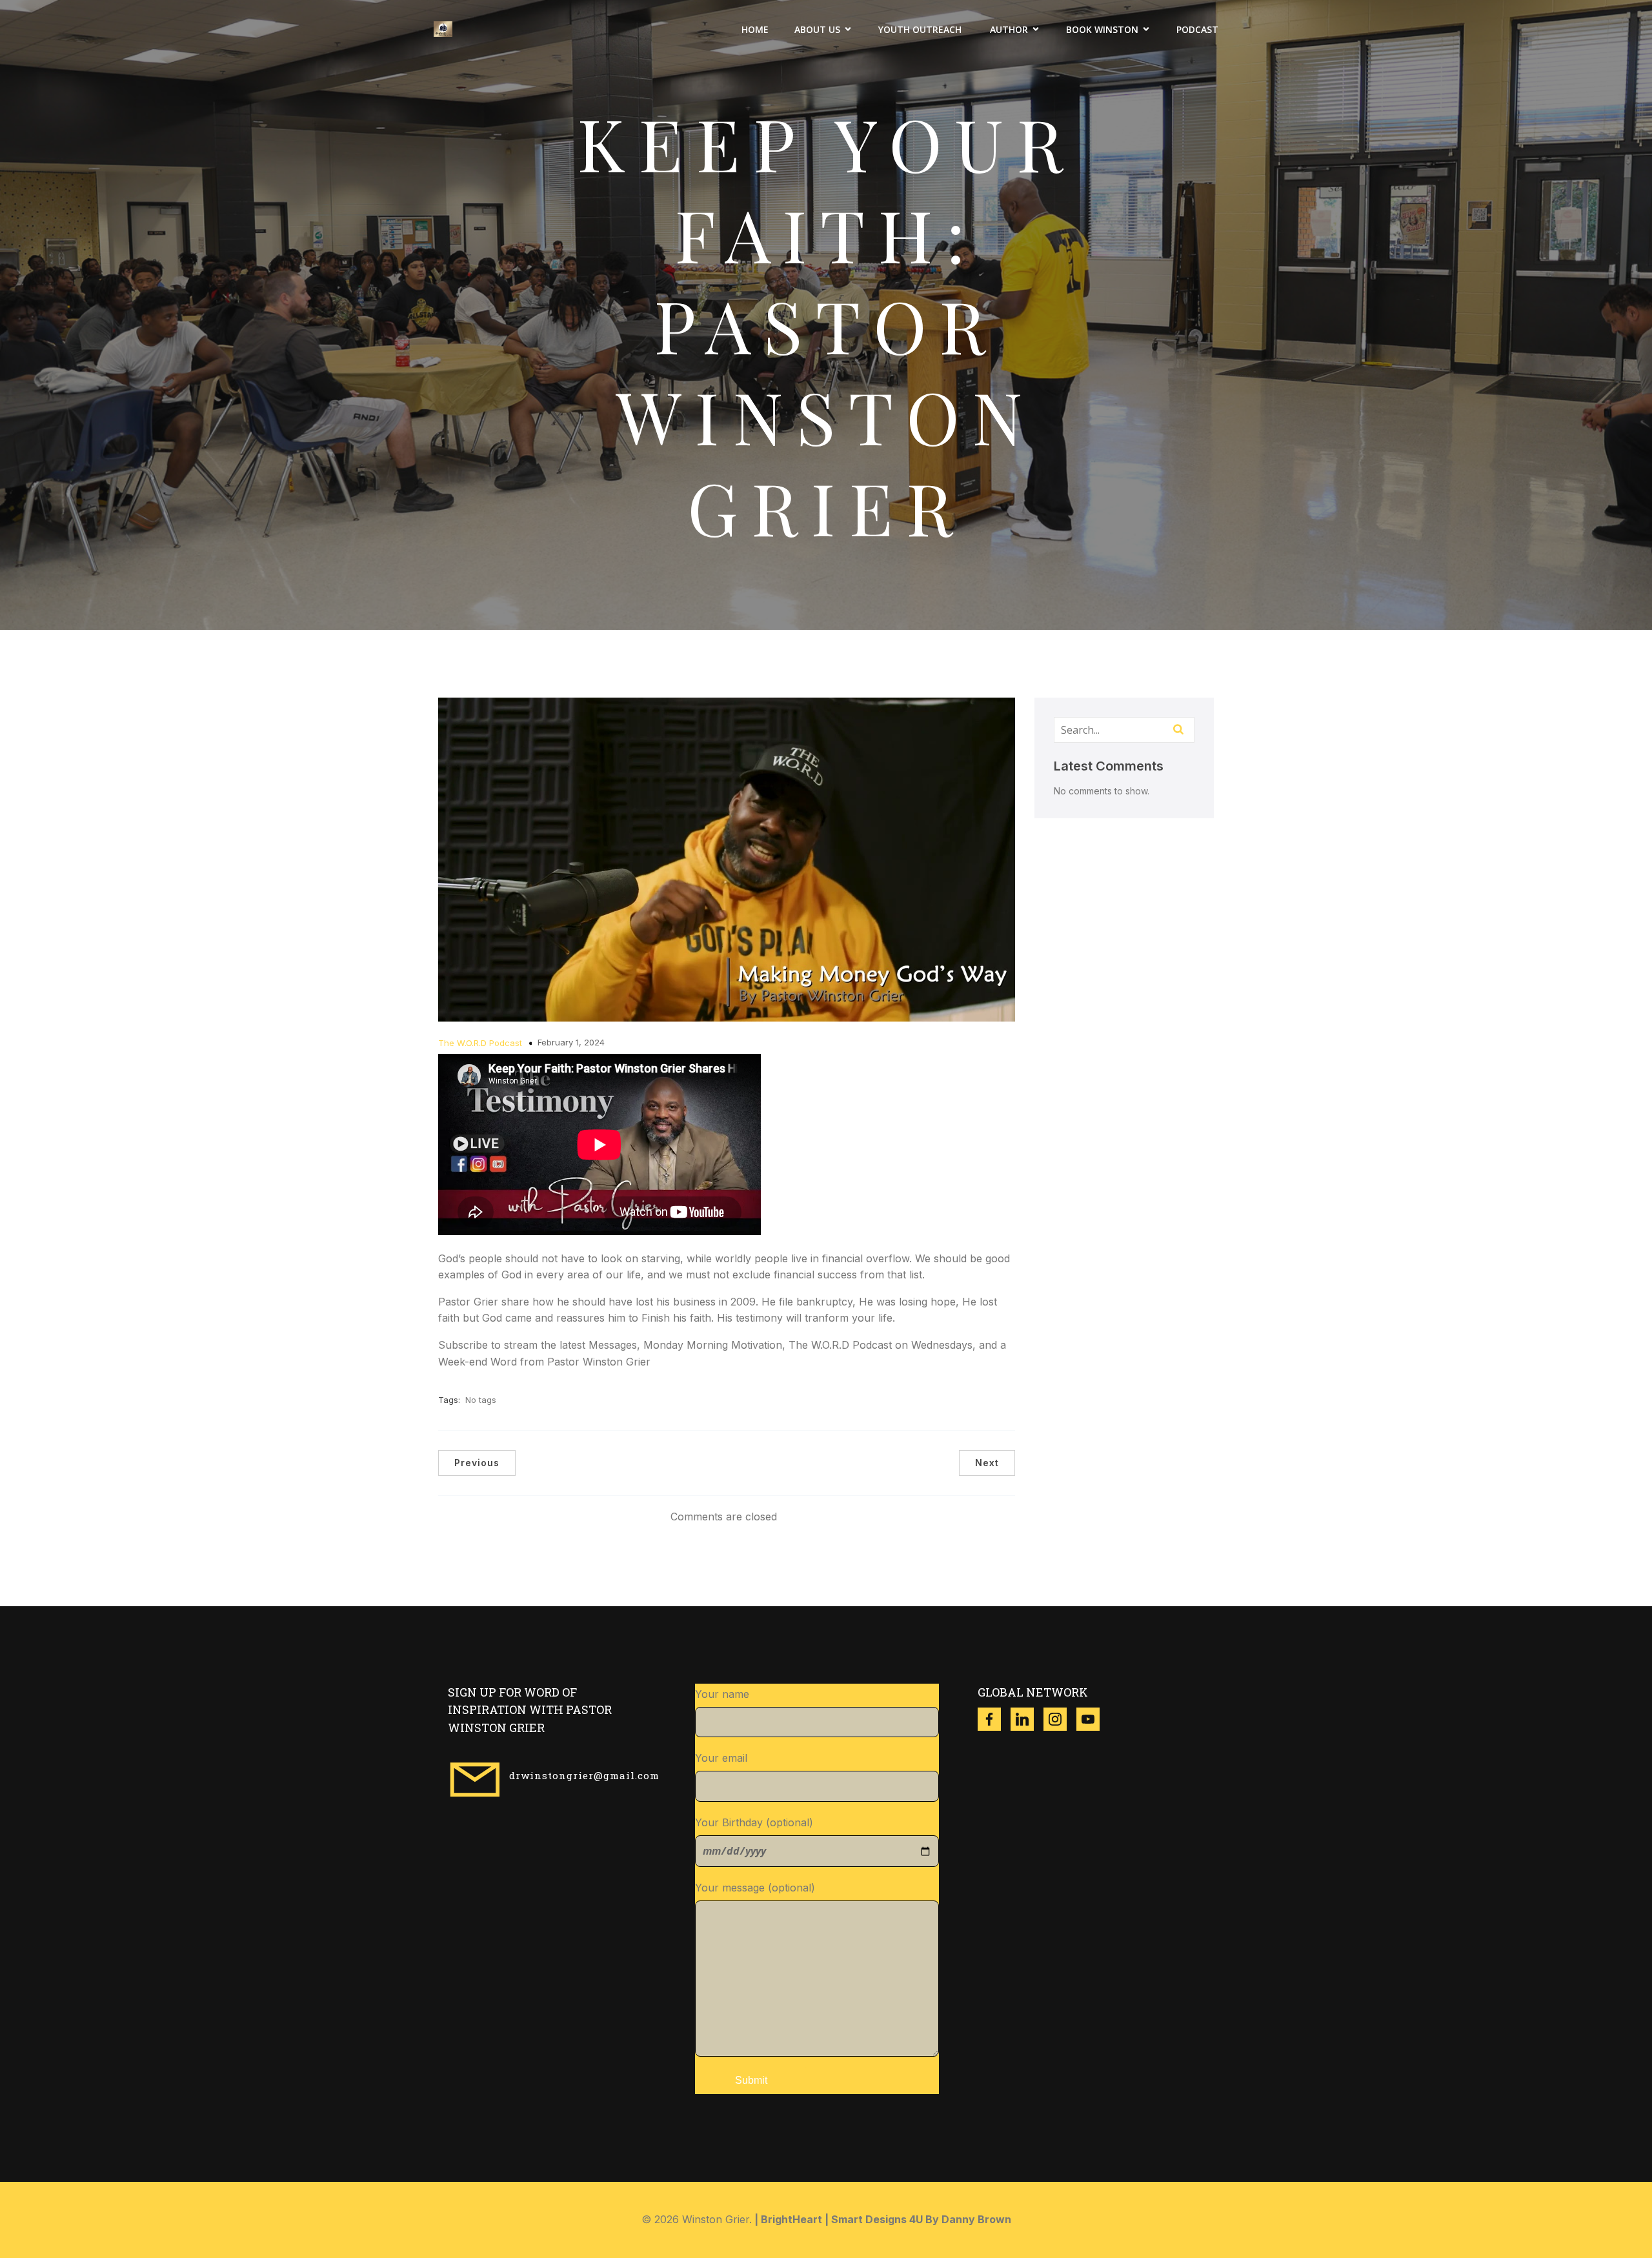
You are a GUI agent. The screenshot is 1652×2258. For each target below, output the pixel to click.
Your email (721, 1758)
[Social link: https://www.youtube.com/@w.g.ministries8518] (1093, 1719)
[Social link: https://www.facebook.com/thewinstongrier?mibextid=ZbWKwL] (994, 1719)
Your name (722, 1694)
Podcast (1197, 29)
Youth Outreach (921, 29)
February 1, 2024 (571, 1042)
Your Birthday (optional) (754, 1822)
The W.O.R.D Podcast (480, 1043)
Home (755, 29)
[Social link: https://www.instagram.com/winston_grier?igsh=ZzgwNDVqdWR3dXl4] (1060, 1719)
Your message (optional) (755, 1888)
